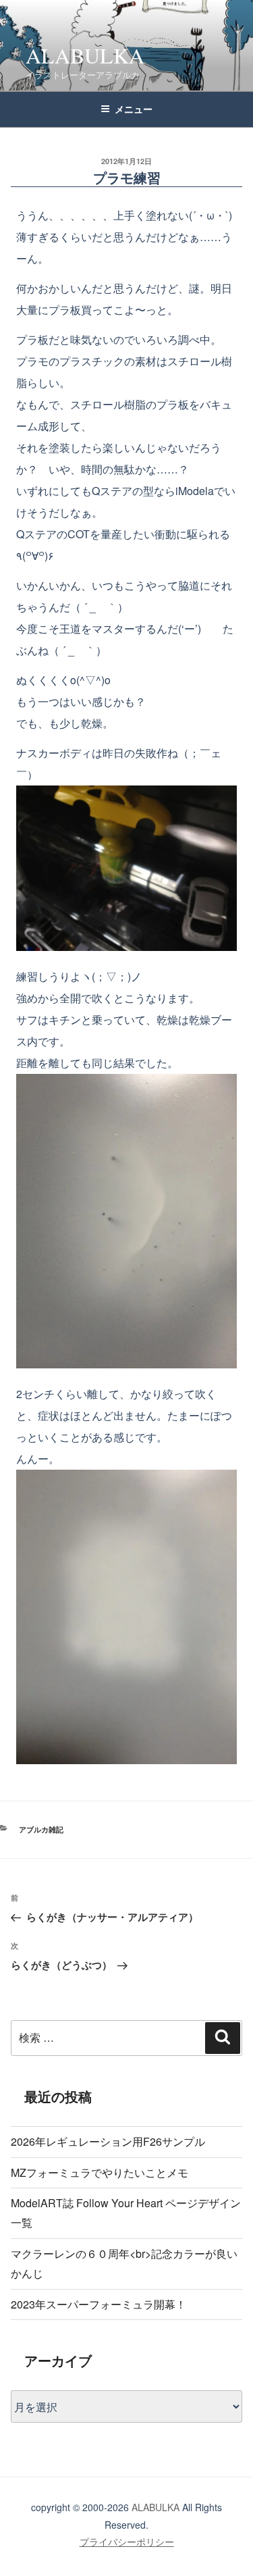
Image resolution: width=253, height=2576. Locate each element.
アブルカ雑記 (41, 1829)
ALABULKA (85, 55)
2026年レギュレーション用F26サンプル (108, 2141)
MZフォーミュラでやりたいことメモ (100, 2172)
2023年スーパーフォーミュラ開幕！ (99, 2304)
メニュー (134, 109)
